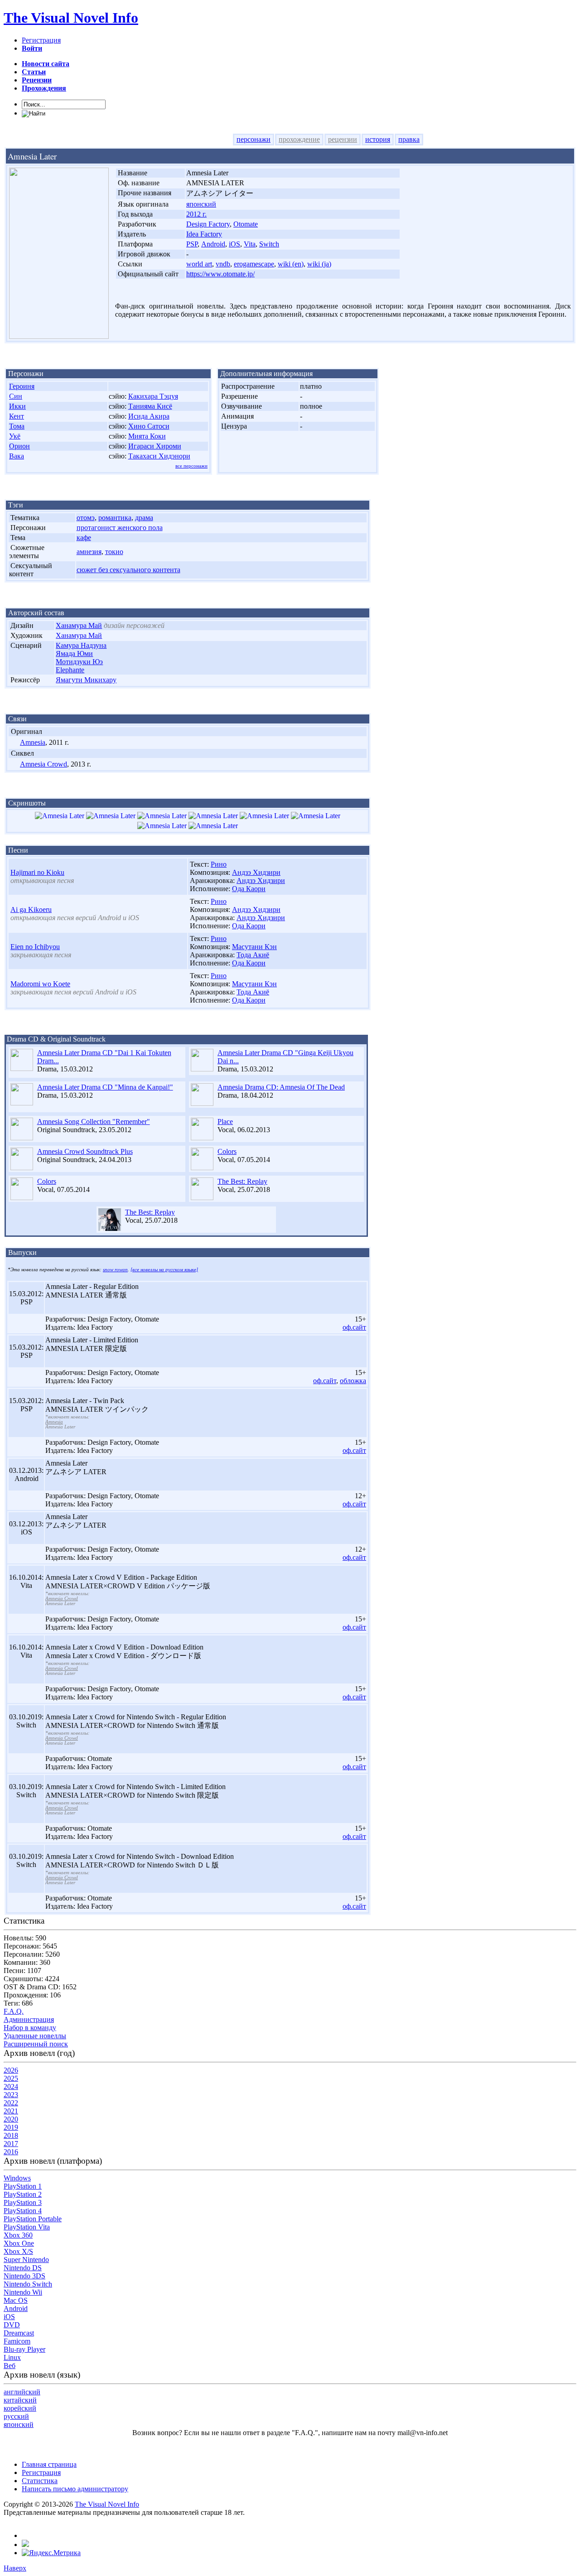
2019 (11, 2127)
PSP (192, 244)
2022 (11, 2103)
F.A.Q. (14, 2011)
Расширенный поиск (36, 2044)
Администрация (29, 2019)
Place (225, 1122)
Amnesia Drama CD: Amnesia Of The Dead (281, 1087)
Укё (15, 436)
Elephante (70, 670)
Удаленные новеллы (35, 2036)
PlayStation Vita (27, 2227)
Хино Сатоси (149, 426)
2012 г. (196, 214)
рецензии (343, 139)
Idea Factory (204, 234)
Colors (227, 1151)
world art (199, 264)
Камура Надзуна (81, 645)
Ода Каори (249, 889)
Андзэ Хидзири (256, 872)
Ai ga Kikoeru (31, 909)
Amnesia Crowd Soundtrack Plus (85, 1151)
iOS (234, 244)
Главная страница (49, 2464)
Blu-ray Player (24, 2349)
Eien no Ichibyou (35, 947)
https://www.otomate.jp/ (220, 274)
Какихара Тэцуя (153, 396)
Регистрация (41, 40)
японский (201, 204)
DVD (12, 2325)
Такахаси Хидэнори (159, 456)
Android (213, 244)
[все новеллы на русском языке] (164, 1270)
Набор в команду (30, 2028)
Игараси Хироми (155, 446)
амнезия (89, 552)
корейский (20, 2408)
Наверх (15, 2568)
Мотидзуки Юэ (79, 662)
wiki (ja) (319, 264)
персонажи (254, 139)
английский (22, 2392)
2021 (11, 2111)
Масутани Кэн (254, 947)
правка (409, 139)
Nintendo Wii (23, 2292)
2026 (11, 2070)
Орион (19, 446)
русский (16, 2416)
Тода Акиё (253, 955)
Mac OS (16, 2300)
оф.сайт (354, 1327)
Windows (17, 2178)
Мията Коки (147, 436)
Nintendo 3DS (24, 2276)
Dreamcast (19, 2333)
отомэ (86, 518)
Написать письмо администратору (75, 2489)
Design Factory (208, 224)
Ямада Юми (74, 654)
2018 (11, 2135)
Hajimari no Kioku (37, 872)
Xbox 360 (18, 2235)
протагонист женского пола (120, 528)
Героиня (22, 386)
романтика (115, 518)
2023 (11, 2095)
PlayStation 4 (23, 2211)
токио (114, 552)
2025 (11, 2078)
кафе (84, 538)
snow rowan (115, 1270)
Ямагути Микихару (86, 680)
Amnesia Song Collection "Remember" (94, 1122)
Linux (12, 2357)
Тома (17, 426)
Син (16, 396)
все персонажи (191, 466)
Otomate (246, 224)
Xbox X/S (18, 2251)
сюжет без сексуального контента (128, 570)
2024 (11, 2086)
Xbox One (19, 2243)
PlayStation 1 (23, 2186)
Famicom (17, 2341)
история (378, 139)
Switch (269, 244)
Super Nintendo (26, 2260)
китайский (20, 2400)
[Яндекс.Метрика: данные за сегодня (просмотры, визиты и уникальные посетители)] (51, 2553)
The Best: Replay (242, 1181)
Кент (17, 416)
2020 (11, 2119)
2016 (11, 2152)
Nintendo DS (23, 2268)
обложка (353, 1381)
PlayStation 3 (23, 2202)
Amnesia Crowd (43, 764)
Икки (17, 406)
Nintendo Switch (28, 2284)
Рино (219, 864)
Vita (250, 244)
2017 (11, 2144)
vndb (223, 264)
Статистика (40, 2481)
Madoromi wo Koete (40, 984)
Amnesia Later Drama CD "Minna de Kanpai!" (105, 1087)
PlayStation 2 (23, 2194)
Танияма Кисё (150, 406)
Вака (17, 456)
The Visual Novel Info (71, 18)
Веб (10, 2366)
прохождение (299, 139)
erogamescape (254, 264)
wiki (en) (291, 264)
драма (144, 518)
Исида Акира (149, 416)
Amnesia (33, 742)
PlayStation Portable (33, 2219)
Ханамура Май (79, 625)
